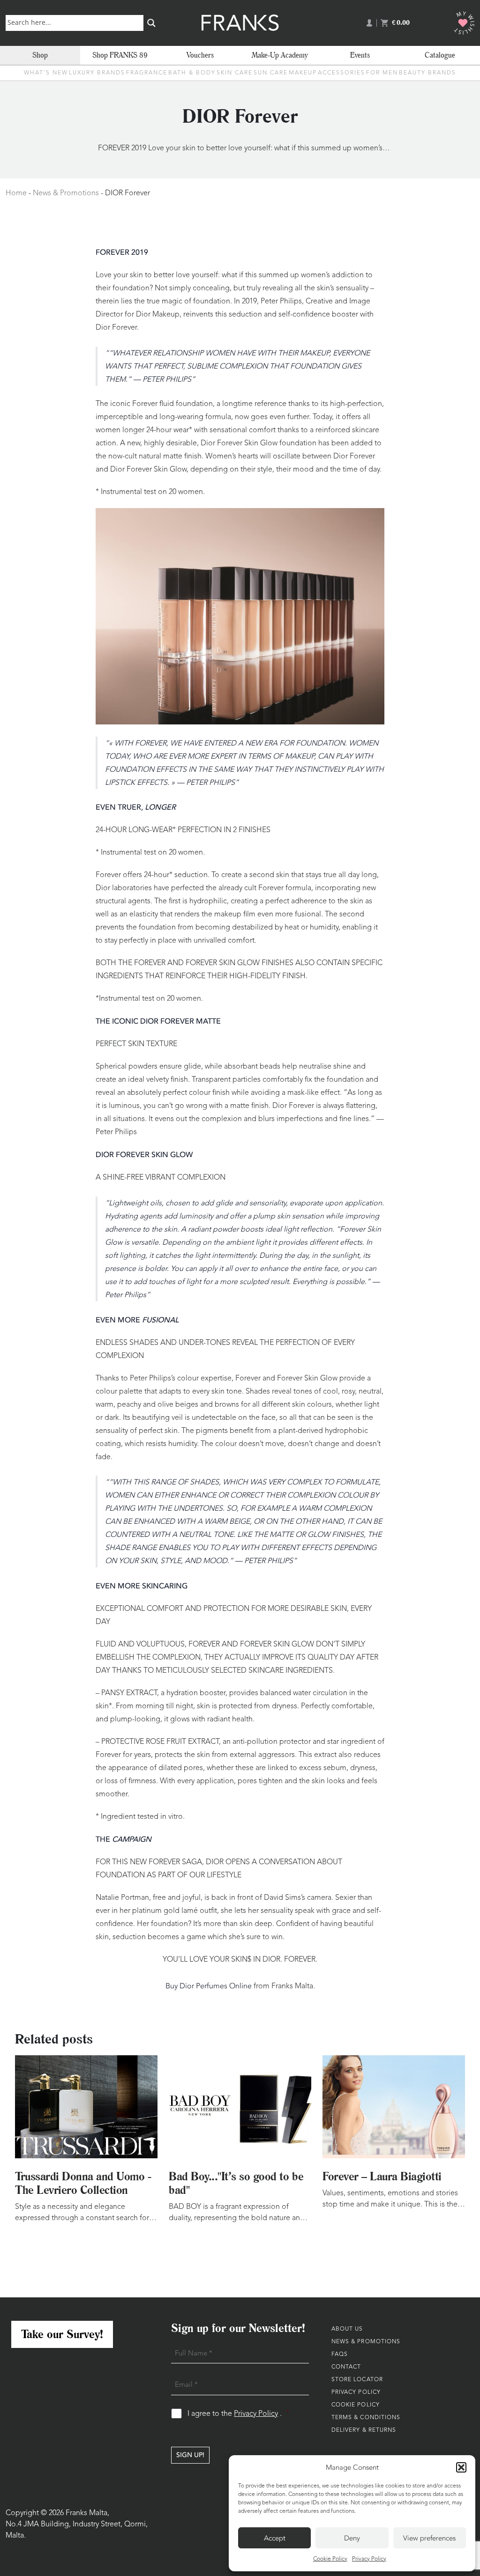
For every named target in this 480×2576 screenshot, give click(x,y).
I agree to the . (238, 2414)
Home (16, 193)
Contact (346, 2367)
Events (360, 55)
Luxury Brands (97, 73)
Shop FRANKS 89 (120, 55)
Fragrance (147, 73)
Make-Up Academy (280, 55)
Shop (40, 55)
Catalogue (440, 55)
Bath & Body (192, 73)
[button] (461, 2467)
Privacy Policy (369, 2559)
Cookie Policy (330, 2559)
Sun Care (271, 73)
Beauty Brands (427, 73)
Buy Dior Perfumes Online (209, 1986)
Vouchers (200, 55)
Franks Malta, (87, 2513)
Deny (352, 2538)
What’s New (46, 73)
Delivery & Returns (364, 2430)
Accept (275, 2538)
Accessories (341, 73)
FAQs (340, 2355)
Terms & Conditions (366, 2418)
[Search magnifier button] (151, 23)
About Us (347, 2329)
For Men (382, 73)
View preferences (429, 2538)
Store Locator (357, 2380)
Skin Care (235, 73)
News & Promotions (66, 193)
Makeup (303, 73)
